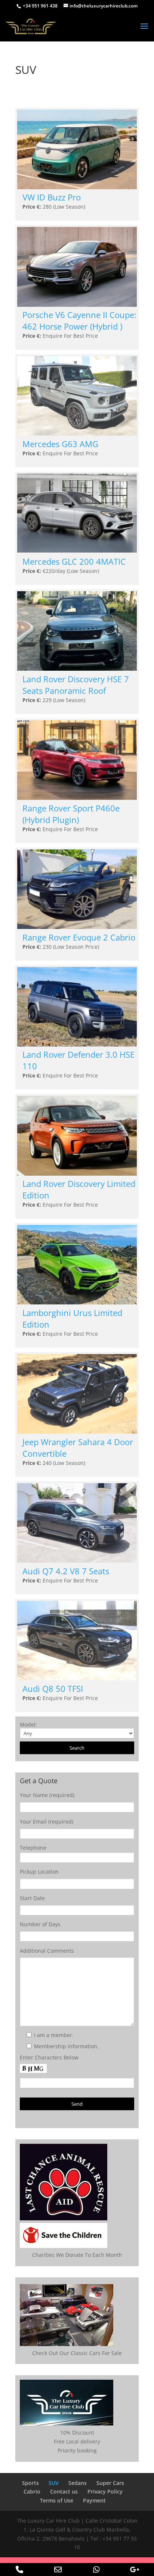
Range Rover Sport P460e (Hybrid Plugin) (71, 814)
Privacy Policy (105, 2491)
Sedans (78, 2483)
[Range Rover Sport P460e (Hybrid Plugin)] (77, 798)
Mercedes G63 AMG (60, 444)
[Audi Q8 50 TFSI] (77, 1678)
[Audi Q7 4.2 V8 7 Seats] (77, 1561)
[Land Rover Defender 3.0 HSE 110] (77, 1044)
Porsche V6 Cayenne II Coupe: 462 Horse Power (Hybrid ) (79, 321)
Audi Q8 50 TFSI (53, 1689)
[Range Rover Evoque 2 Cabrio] (77, 927)
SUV (54, 2483)
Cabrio (32, 2491)
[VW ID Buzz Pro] (77, 187)
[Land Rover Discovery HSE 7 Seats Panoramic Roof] (77, 669)
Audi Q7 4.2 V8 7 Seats (66, 1571)
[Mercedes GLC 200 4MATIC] (77, 551)
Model (28, 1724)
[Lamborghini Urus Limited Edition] (77, 1302)
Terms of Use (57, 2500)
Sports (30, 2483)
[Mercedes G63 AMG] (77, 434)
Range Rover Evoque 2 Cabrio (79, 937)
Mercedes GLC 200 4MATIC (74, 562)
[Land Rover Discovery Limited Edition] (77, 1174)
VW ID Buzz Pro (52, 197)
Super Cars (110, 2483)
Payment (94, 2500)
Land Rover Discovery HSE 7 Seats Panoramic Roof (76, 685)
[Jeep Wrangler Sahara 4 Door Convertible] (77, 1432)
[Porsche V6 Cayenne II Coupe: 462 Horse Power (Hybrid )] (77, 305)
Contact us (64, 2491)
